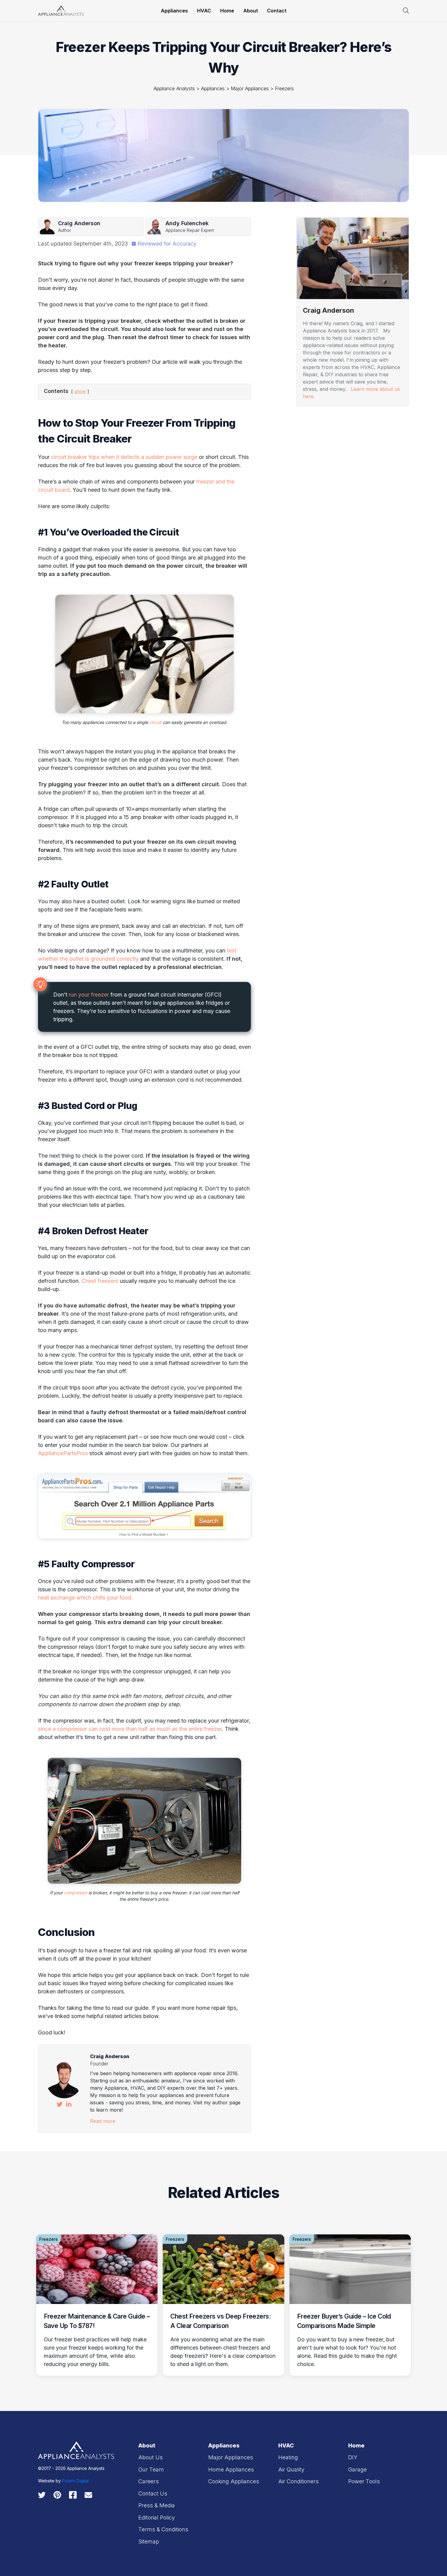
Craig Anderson (110, 2056)
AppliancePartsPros (63, 1453)
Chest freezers (100, 1281)
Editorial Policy (157, 2517)
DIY (353, 2457)
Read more (103, 2121)
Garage (357, 2469)
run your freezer (89, 995)
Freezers (284, 88)
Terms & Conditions (163, 2529)
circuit (155, 722)
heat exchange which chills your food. (86, 1598)
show (80, 391)
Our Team (151, 2469)
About (251, 11)
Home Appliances (231, 2469)
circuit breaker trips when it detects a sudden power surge (124, 457)
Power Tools (364, 2481)
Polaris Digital (75, 2481)
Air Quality (291, 2469)
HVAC (204, 11)
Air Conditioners (298, 2481)
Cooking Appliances (234, 2481)
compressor (76, 1893)
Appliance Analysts (174, 88)
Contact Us (153, 2493)
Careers (149, 2481)
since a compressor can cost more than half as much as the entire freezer (130, 1729)
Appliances (174, 11)
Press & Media (157, 2505)
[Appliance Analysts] (61, 10)
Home (227, 11)
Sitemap (149, 2542)
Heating (308, 559)
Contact (277, 11)
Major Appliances (250, 88)
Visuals (308, 419)
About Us (151, 2457)
